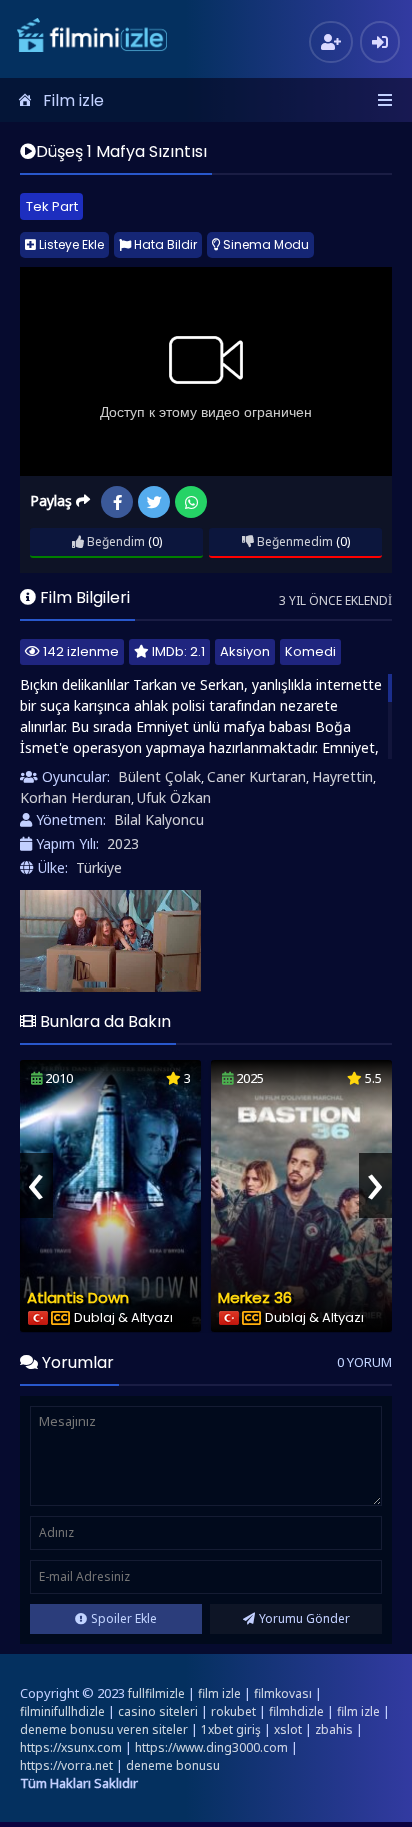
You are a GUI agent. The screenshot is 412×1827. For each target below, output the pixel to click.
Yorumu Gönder (304, 1618)
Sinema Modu (264, 244)
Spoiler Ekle (124, 1618)
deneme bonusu (173, 1765)
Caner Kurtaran (256, 776)
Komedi (310, 651)
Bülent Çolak (159, 776)
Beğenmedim (293, 541)
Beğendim (114, 541)
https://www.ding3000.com (211, 1747)
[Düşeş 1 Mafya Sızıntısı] (110, 941)
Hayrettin (342, 776)
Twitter (154, 502)
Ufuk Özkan (174, 797)
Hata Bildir (164, 244)
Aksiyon (245, 651)
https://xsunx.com (71, 1747)
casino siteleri (158, 1711)
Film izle (73, 100)
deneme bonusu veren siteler (104, 1729)
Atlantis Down (78, 1297)
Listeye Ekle (70, 244)
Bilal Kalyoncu (159, 819)
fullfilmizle (156, 1693)
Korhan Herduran (75, 797)
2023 (123, 843)
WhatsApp (191, 502)
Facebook (117, 502)
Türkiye (99, 867)
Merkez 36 (255, 1297)
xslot (288, 1729)
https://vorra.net (66, 1765)
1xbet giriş (231, 1729)
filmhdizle (296, 1711)
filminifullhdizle (62, 1711)
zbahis (334, 1729)
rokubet (233, 1711)
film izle (219, 1693)
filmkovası (283, 1693)
